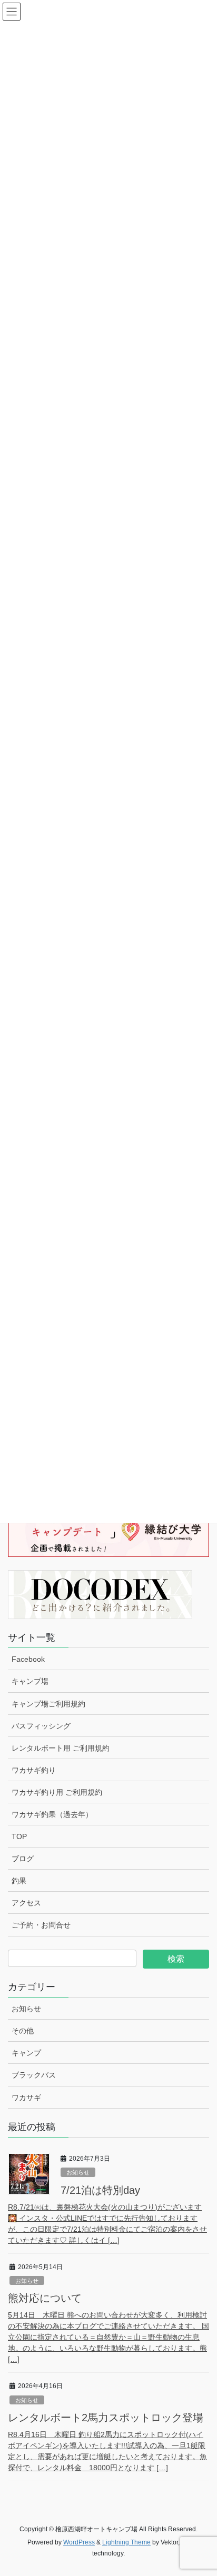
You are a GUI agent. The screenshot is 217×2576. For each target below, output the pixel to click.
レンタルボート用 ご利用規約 (61, 1748)
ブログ (23, 1859)
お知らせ (26, 2009)
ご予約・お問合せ (41, 1925)
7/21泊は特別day (100, 2190)
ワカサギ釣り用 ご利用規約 (57, 1792)
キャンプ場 (30, 1681)
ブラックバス (34, 2075)
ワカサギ (26, 2098)
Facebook (28, 1659)
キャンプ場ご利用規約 (48, 1704)
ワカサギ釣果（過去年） (52, 1814)
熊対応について (45, 2298)
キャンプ (26, 2053)
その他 (23, 2031)
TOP (19, 1836)
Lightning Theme (126, 2542)
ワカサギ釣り (34, 1770)
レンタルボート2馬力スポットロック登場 (106, 2418)
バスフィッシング (41, 1726)
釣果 (19, 1881)
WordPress (79, 2542)
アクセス (26, 1903)
